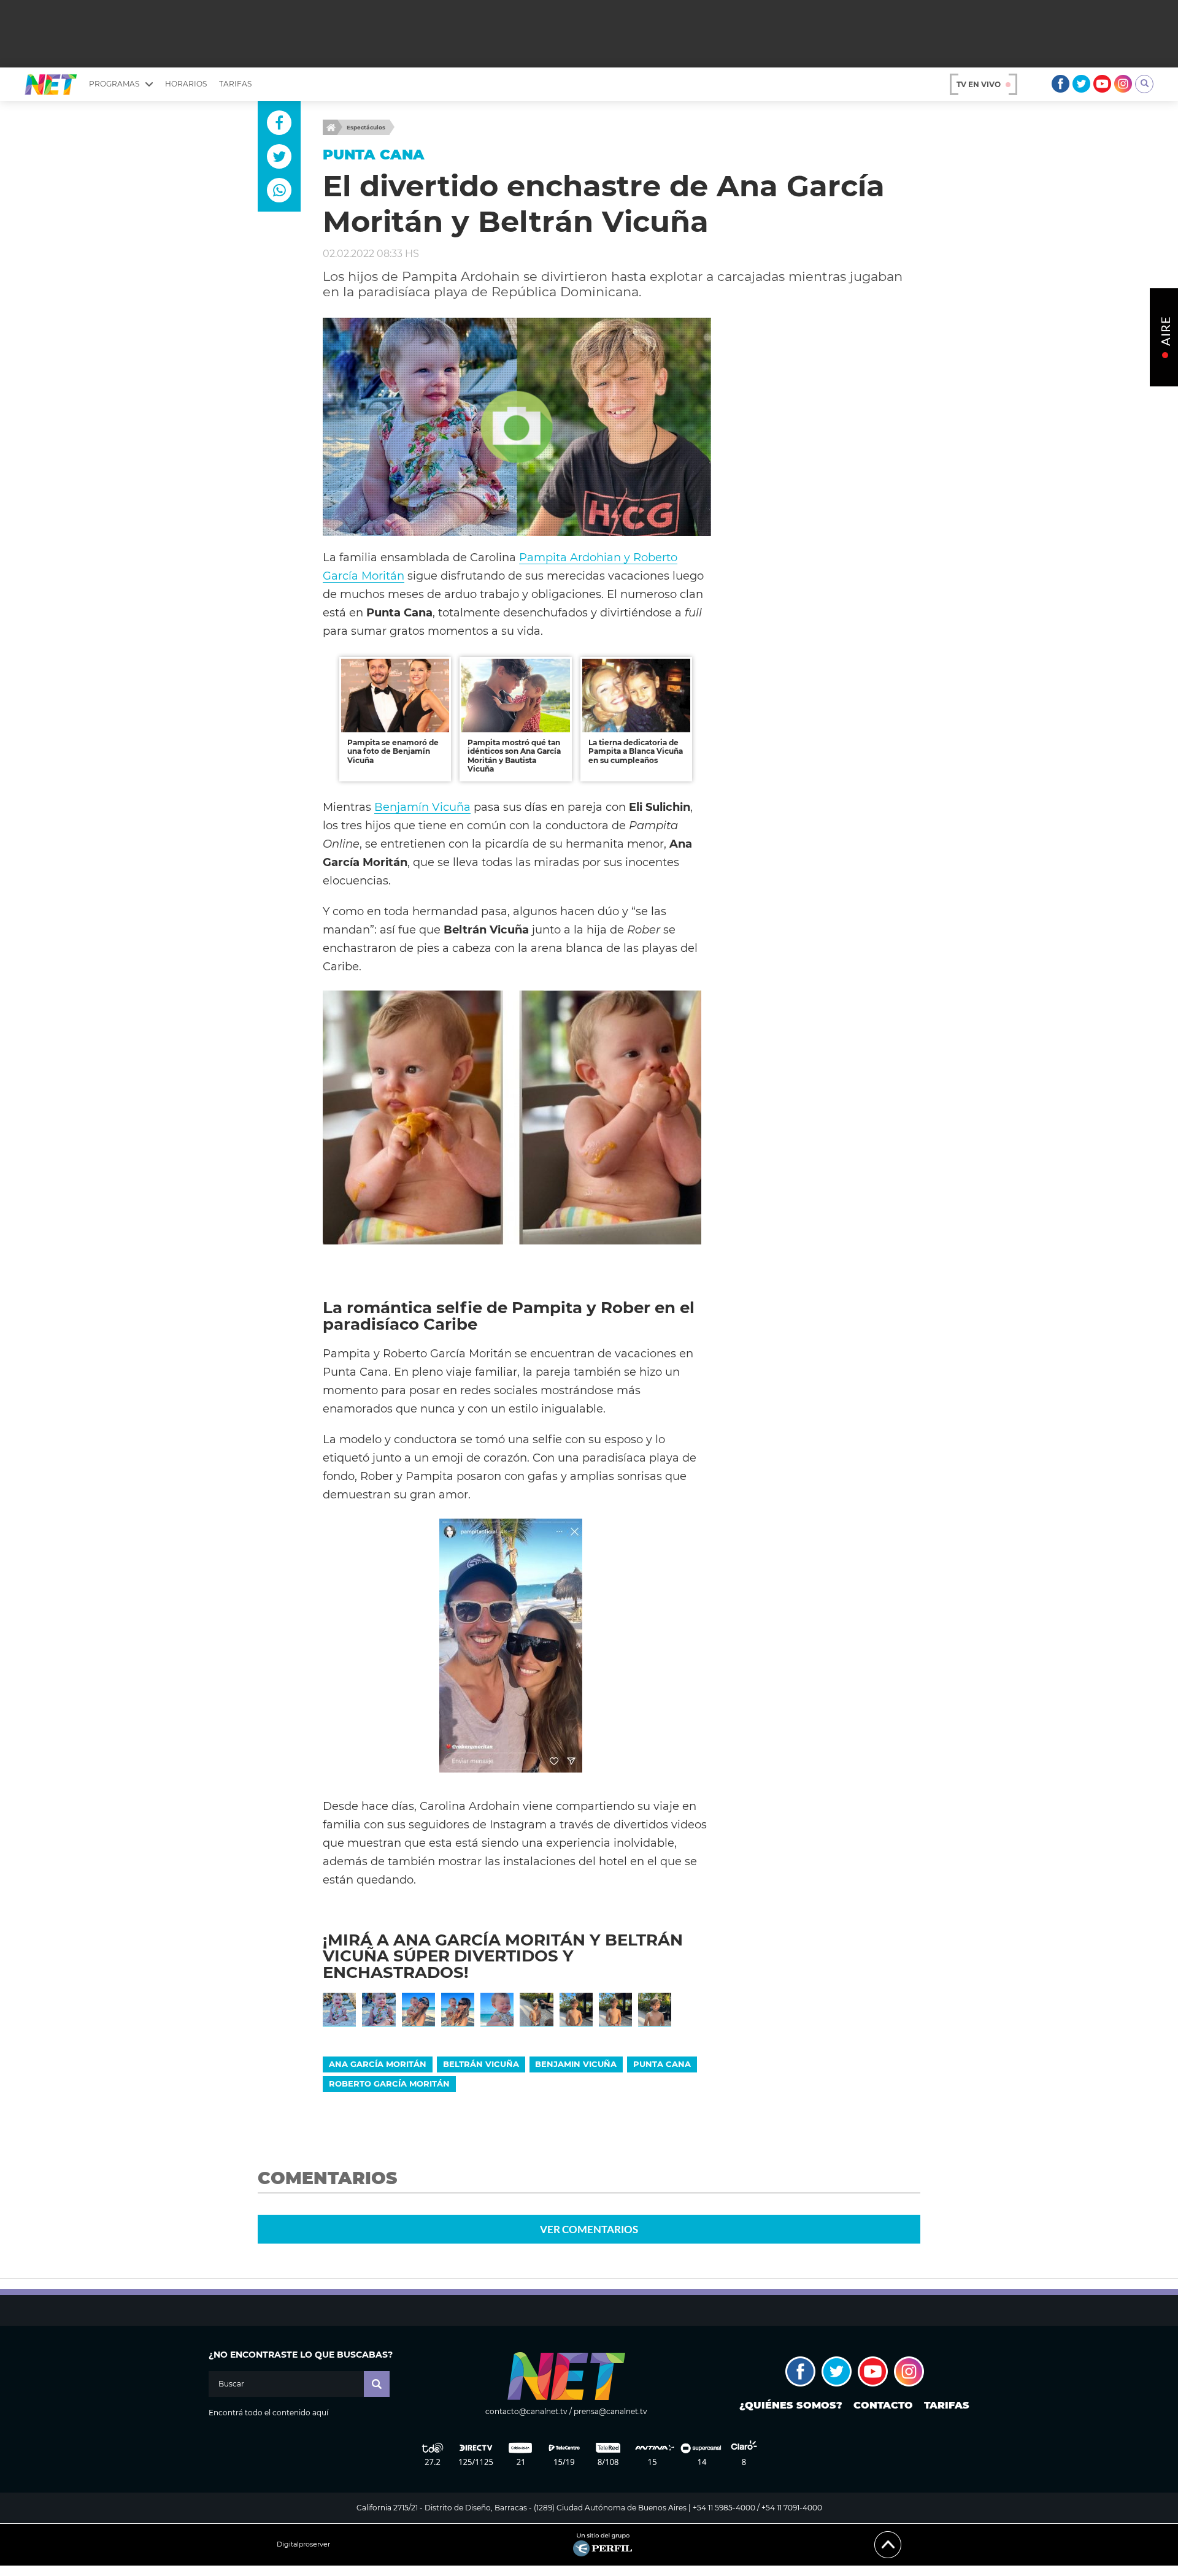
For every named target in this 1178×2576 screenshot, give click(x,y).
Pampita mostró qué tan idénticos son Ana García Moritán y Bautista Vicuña (514, 756)
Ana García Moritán (378, 2064)
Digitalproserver (303, 2544)
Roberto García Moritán (389, 2083)
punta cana (662, 2064)
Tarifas (235, 84)
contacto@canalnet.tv (526, 2411)
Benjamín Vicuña (422, 807)
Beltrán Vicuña (481, 2064)
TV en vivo (979, 84)
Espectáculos (366, 127)
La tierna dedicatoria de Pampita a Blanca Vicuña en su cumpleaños (636, 751)
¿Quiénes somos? (791, 2405)
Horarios (186, 84)
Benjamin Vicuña (576, 2064)
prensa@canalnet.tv (610, 2411)
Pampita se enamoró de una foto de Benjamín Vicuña (393, 751)
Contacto (883, 2405)
